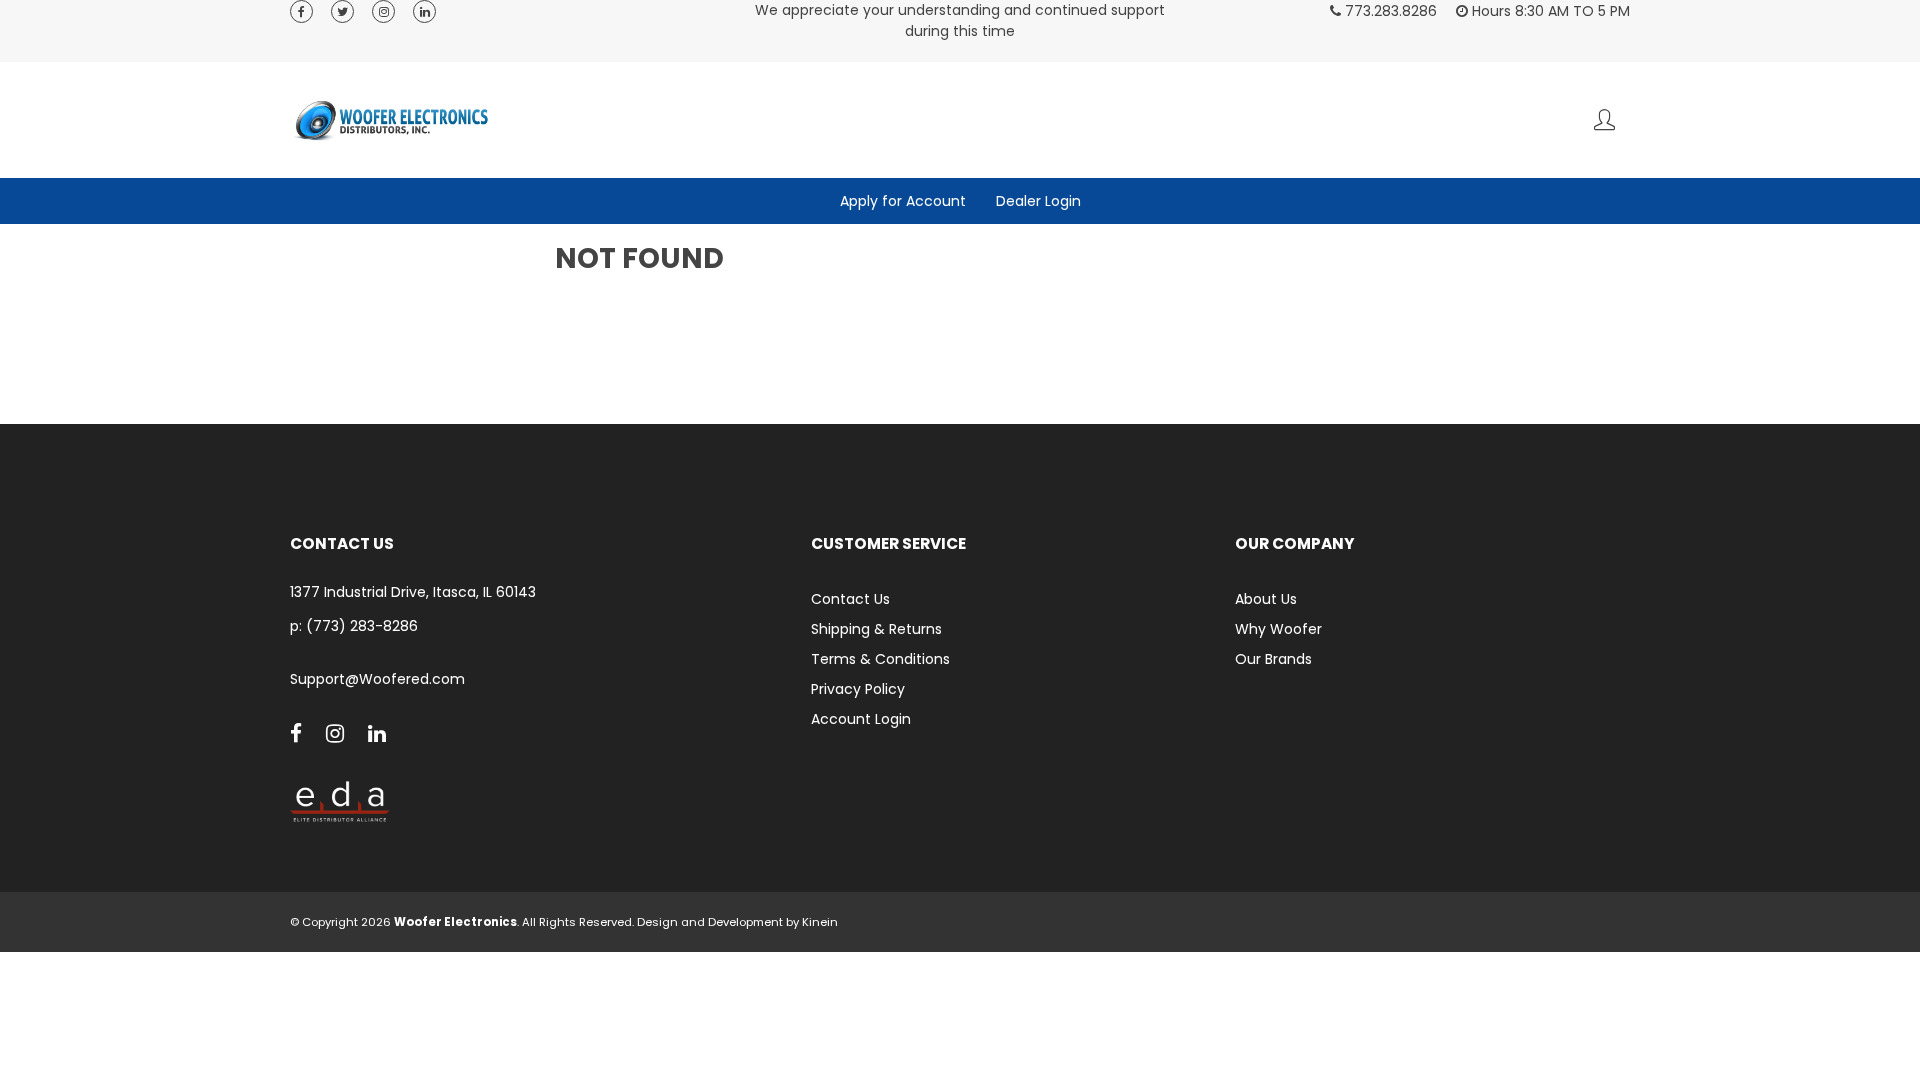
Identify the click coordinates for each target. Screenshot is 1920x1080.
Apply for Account (903, 201)
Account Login (861, 719)
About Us (1266, 599)
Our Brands (1273, 659)
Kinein (820, 922)
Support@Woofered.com (377, 679)
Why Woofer (1278, 629)
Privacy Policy (858, 689)
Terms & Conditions (880, 659)
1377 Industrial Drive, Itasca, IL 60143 (413, 592)
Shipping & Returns (876, 629)
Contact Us (850, 599)
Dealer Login (1038, 201)
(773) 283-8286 (362, 626)
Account (1604, 119)
